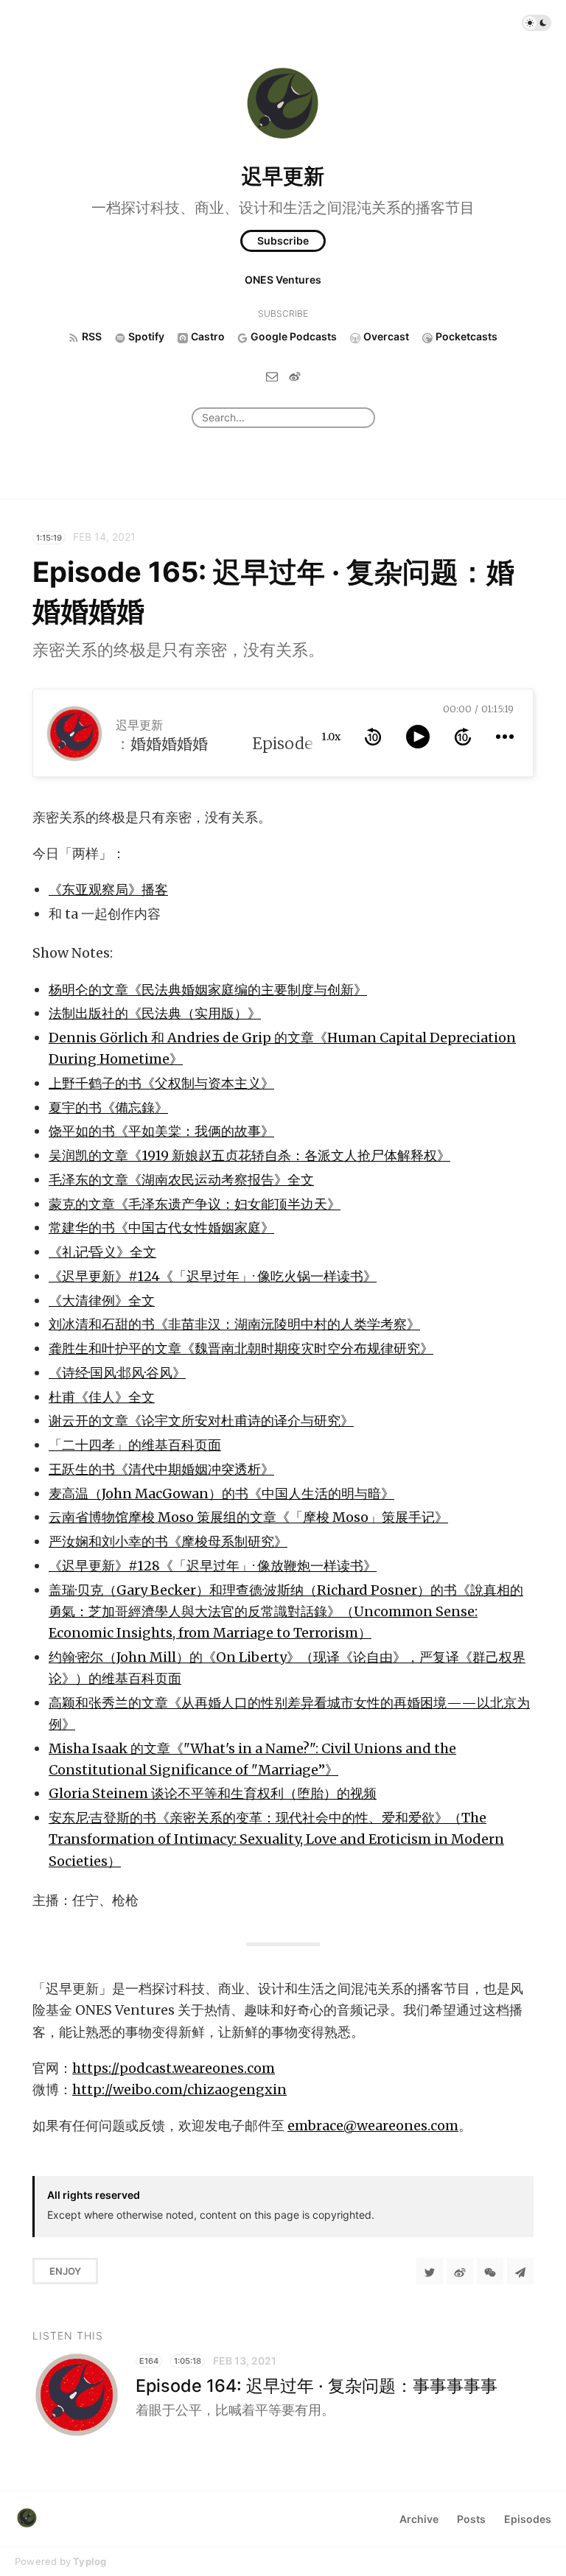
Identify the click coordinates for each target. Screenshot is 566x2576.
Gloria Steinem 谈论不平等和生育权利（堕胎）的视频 (213, 1793)
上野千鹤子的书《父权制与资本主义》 (161, 1083)
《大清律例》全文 (102, 1301)
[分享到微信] (490, 2271)
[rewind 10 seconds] (373, 737)
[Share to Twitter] (430, 2271)
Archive (419, 2519)
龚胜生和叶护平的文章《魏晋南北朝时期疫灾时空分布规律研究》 (241, 1348)
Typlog (90, 2561)
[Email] (272, 376)
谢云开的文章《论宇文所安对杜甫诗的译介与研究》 (201, 1421)
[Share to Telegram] (520, 2271)
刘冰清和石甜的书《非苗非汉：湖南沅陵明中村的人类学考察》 (234, 1324)
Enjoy (65, 2271)
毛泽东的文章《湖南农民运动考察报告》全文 (181, 1180)
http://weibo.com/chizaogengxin (179, 2089)
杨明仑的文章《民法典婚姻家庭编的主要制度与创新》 (208, 990)
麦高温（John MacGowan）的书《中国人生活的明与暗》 (221, 1494)
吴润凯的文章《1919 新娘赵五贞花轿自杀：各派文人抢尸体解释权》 (249, 1155)
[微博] (295, 376)
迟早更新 (283, 176)
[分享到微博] (460, 2271)
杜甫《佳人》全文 (102, 1397)
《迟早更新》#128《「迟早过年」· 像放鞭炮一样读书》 (213, 1566)
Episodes (528, 2519)
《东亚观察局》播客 (108, 889)
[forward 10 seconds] (463, 737)
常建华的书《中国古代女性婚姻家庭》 (161, 1228)
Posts (471, 2519)
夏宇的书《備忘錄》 (108, 1108)
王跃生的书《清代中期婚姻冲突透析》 (161, 1469)
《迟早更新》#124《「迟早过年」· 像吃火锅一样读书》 (213, 1276)
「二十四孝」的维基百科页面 (135, 1445)
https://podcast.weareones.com (174, 2068)
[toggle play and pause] (418, 737)
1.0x (331, 737)
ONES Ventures (283, 280)
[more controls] (505, 737)
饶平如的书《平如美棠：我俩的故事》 (161, 1131)
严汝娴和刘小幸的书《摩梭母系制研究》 (168, 1541)
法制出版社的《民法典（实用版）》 (155, 1013)
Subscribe (283, 241)
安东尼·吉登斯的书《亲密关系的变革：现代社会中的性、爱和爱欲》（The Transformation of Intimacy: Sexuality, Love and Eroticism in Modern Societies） (276, 1839)
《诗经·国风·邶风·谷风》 (117, 1373)
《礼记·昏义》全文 (102, 1252)
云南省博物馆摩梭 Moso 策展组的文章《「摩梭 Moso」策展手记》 (248, 1517)
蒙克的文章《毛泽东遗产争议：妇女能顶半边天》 (195, 1204)
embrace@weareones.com (373, 2126)
